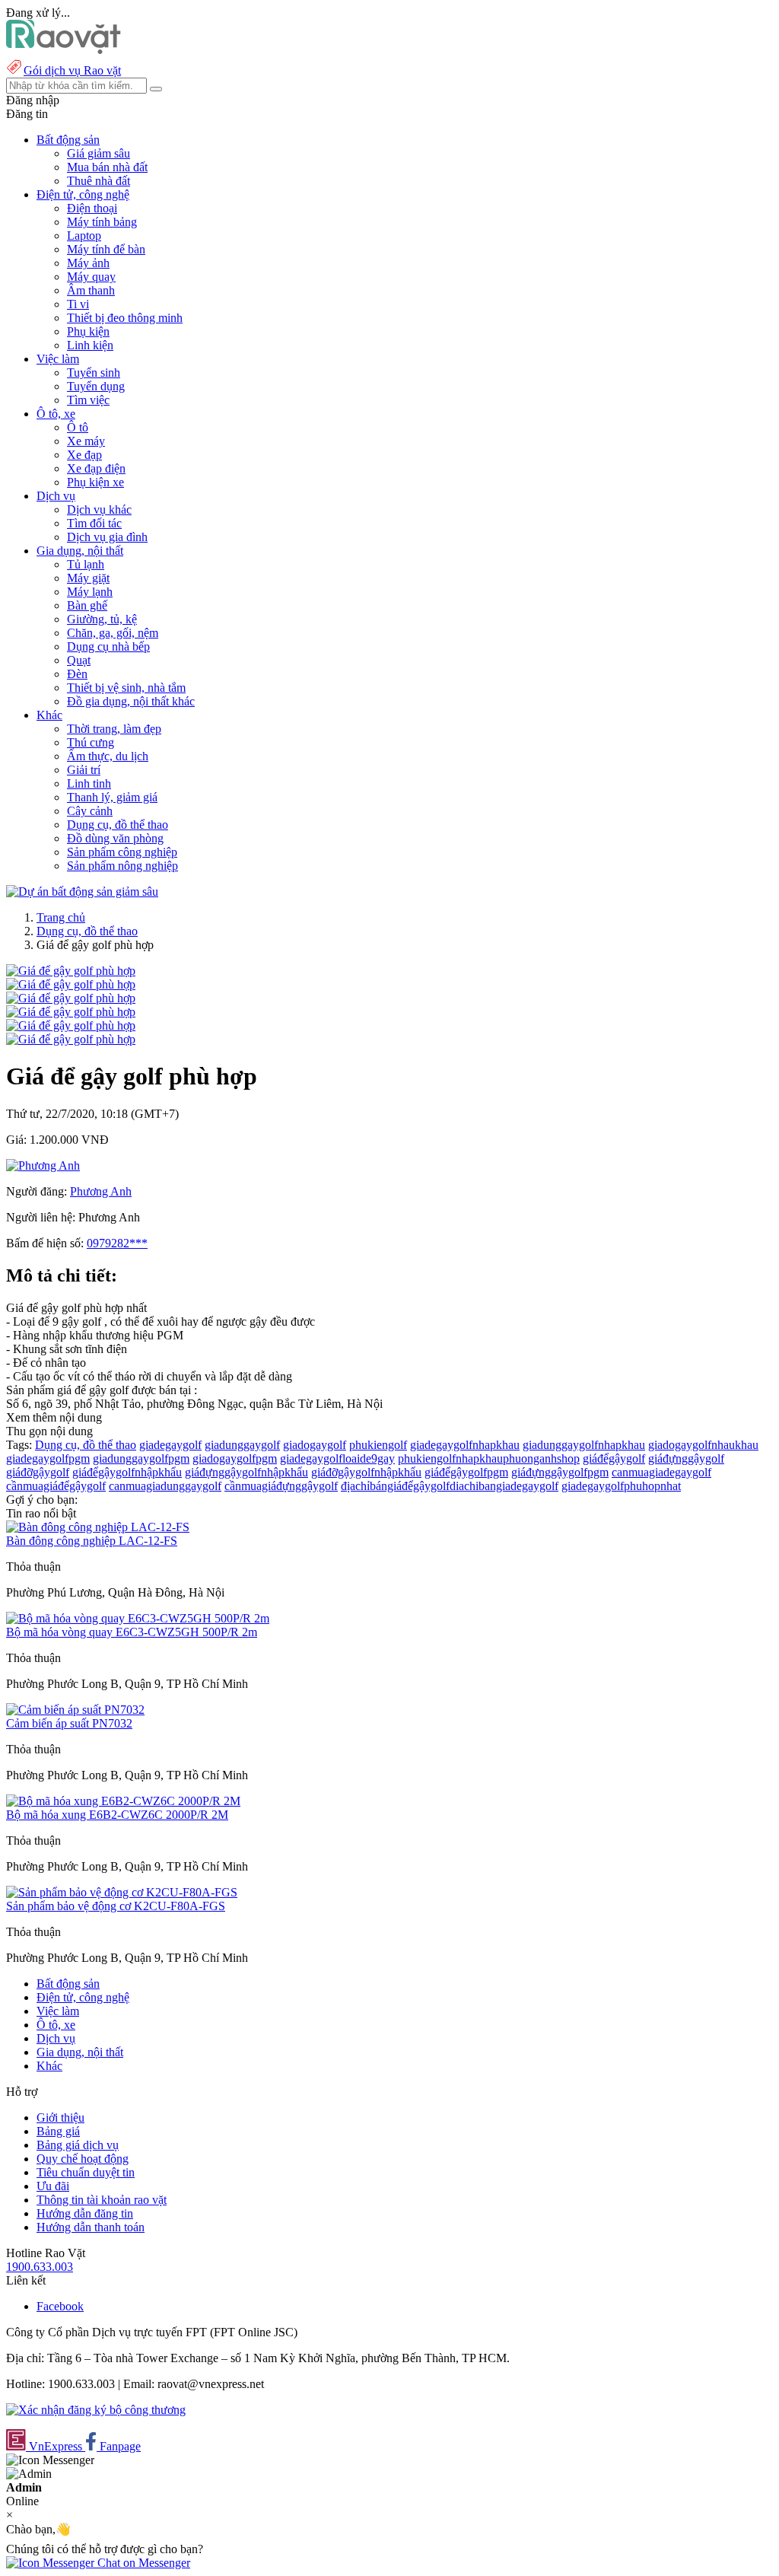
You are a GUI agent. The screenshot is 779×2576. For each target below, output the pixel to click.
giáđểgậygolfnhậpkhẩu (127, 1472)
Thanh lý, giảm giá (112, 797)
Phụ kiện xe (95, 482)
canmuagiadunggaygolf (165, 1486)
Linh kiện (90, 345)
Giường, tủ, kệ (102, 619)
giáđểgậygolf (614, 1458)
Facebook (60, 2306)
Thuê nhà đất (99, 181)
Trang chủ (61, 917)
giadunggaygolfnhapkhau (584, 1445)
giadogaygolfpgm (235, 1458)
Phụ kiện (88, 331)
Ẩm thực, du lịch (108, 756)
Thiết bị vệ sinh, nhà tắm (126, 688)
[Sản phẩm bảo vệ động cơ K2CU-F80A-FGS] (122, 1892)
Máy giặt (88, 578)
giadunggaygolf (242, 1445)
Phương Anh (101, 1191)
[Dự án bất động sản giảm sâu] (82, 892)
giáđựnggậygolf (686, 1458)
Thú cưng (91, 742)
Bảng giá (58, 2131)
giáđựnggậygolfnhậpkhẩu (246, 1472)
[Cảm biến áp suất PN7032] (75, 1710)
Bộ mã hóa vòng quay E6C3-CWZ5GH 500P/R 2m (132, 1632)
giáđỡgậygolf (38, 1472)
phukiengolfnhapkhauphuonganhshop (489, 1458)
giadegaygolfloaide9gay (337, 1458)
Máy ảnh (88, 263)
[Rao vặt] (64, 50)
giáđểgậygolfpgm (466, 1472)
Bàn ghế (87, 605)
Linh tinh (89, 783)
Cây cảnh (90, 811)
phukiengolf (378, 1445)
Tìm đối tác (94, 523)
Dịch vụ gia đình (107, 537)
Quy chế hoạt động (83, 2159)
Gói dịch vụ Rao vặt (72, 70)
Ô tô (78, 427)
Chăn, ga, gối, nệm (113, 633)
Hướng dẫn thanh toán (91, 2227)
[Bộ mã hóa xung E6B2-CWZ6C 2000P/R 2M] (123, 1801)
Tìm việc (88, 400)
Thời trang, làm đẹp (114, 729)
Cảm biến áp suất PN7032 (69, 1723)
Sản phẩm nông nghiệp (122, 866)
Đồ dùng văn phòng (115, 838)
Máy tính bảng (102, 222)
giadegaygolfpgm (48, 1458)
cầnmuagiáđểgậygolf (56, 1486)
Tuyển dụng (96, 386)
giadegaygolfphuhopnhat (621, 1486)
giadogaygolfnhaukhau (703, 1445)
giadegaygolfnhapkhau (465, 1445)
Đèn (77, 674)
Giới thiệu (60, 2117)
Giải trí (84, 770)
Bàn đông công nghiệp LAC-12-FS (92, 1541)
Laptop (84, 236)
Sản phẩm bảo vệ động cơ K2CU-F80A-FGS (116, 1906)
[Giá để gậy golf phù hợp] (71, 971)
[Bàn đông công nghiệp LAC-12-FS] (98, 1527)
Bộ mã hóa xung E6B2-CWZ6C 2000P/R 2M (117, 1815)
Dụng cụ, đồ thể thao (118, 825)
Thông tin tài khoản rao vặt (102, 2200)
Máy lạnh (90, 592)
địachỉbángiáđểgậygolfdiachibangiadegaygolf (450, 1486)
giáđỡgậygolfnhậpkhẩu (366, 1472)
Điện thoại (92, 208)
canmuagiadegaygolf (661, 1472)
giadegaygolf (170, 1445)
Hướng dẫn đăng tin (85, 2213)
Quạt (79, 660)
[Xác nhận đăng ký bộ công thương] (96, 2410)
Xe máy (86, 441)
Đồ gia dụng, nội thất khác (131, 701)
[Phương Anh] (43, 1165)
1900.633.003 (40, 2267)
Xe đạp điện (96, 468)
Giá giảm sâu (99, 153)
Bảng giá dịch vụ (78, 2145)
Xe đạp (84, 455)
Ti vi (78, 304)
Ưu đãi (53, 2186)
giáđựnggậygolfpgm (560, 1472)
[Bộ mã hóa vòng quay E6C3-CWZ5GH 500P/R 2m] (138, 1618)
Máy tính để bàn (106, 249)
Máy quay (91, 277)
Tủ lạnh (86, 564)
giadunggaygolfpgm (141, 1458)
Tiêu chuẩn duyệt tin (86, 2172)
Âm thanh (91, 290)
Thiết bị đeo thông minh (125, 318)
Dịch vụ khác (99, 509)
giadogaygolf (315, 1445)
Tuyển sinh (94, 373)
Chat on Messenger (142, 2563)
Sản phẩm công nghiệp (122, 852)
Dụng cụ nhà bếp (108, 646)
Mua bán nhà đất (107, 167)
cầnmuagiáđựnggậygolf (281, 1486)
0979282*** (117, 1243)
